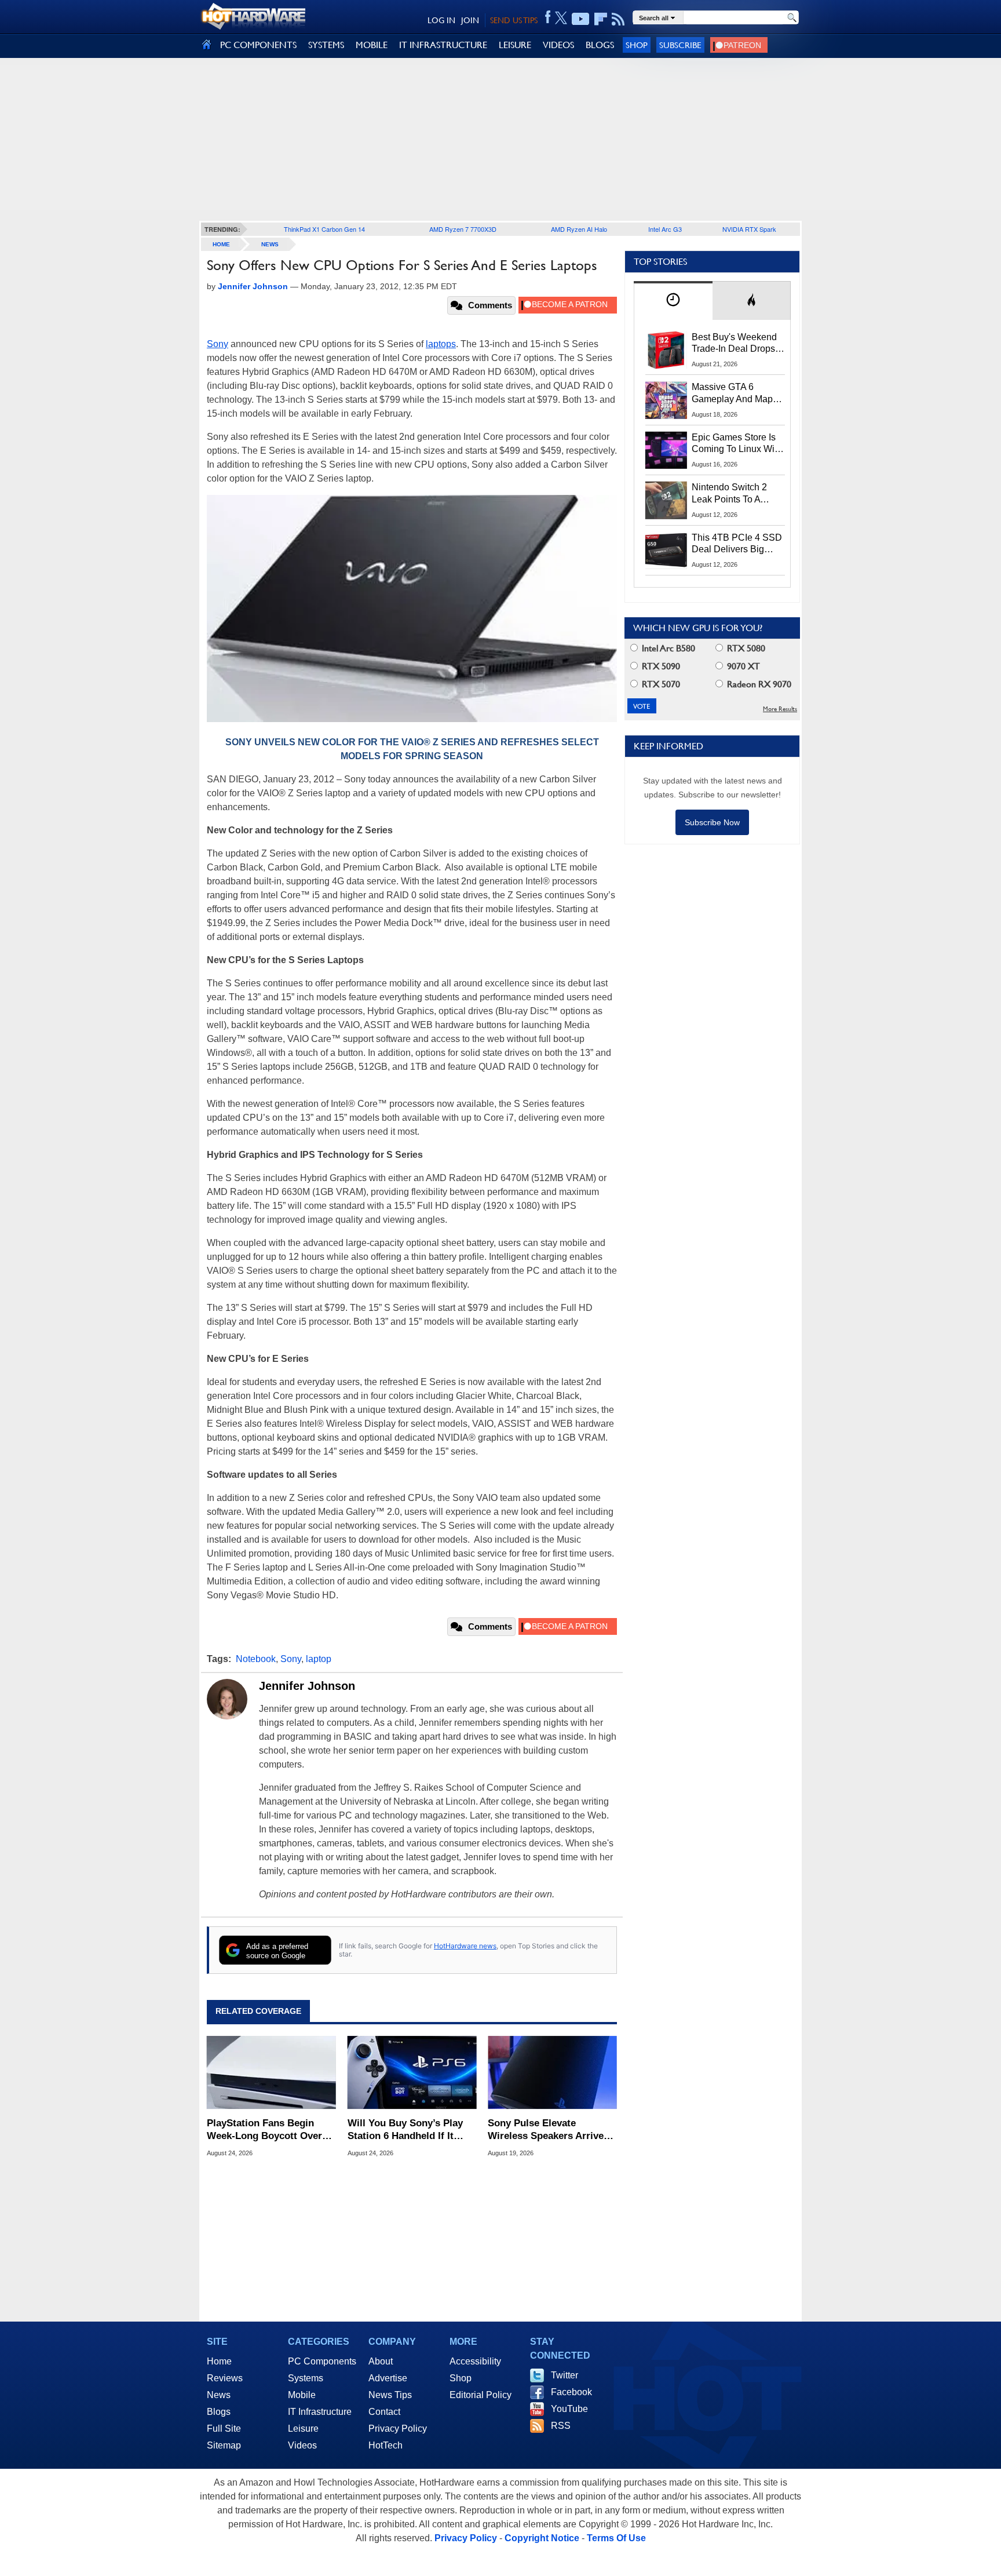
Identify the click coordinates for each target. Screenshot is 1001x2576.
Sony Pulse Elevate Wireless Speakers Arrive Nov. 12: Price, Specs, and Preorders (548, 2130)
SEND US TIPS (514, 20)
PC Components (322, 2361)
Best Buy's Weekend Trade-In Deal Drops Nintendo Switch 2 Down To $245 (734, 344)
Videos (302, 2445)
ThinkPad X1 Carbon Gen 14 (324, 229)
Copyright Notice (542, 2538)
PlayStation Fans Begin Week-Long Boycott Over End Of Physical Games (264, 2130)
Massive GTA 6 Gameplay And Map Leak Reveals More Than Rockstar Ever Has (733, 393)
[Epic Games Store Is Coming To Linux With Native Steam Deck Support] (666, 450)
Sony (218, 344)
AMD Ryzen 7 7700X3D (463, 229)
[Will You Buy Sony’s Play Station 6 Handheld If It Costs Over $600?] (412, 2072)
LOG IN (441, 20)
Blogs (219, 2412)
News (270, 244)
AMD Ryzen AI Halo (579, 229)
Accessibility (475, 2361)
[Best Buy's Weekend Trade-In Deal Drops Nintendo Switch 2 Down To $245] (666, 350)
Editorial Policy (481, 2395)
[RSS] (618, 19)
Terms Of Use (616, 2538)
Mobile (302, 2395)
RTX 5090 (660, 666)
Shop (637, 45)
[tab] (673, 300)
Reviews (225, 2378)
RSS (561, 2426)
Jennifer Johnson (307, 1686)
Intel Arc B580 (667, 648)
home (221, 244)
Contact (384, 2412)
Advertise (388, 2378)
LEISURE (515, 45)
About (381, 2361)
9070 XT (742, 666)
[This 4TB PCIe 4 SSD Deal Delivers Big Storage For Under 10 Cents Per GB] (666, 551)
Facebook (571, 2392)
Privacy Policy (398, 2429)
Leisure (303, 2429)
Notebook (256, 1659)
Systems (306, 2378)
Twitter (565, 2375)
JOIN (470, 20)
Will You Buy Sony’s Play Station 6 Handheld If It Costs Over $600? (405, 2130)
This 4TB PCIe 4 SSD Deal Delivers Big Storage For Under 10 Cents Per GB (737, 544)
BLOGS (600, 45)
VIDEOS (558, 45)
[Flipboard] (601, 19)
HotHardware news (465, 1946)
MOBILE (372, 45)
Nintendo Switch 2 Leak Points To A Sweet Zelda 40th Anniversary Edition (732, 494)
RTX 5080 (745, 648)
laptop (319, 1659)
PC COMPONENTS (258, 45)
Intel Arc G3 (665, 229)
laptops (441, 344)
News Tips (390, 2395)
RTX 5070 (660, 684)
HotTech (386, 2445)
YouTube (569, 2409)
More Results (780, 709)
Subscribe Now (712, 822)
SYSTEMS (326, 45)
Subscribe (680, 45)
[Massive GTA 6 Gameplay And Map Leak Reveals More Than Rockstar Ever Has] (666, 400)
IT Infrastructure (320, 2412)
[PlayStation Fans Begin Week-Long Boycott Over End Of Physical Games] (271, 2072)
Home (219, 2361)
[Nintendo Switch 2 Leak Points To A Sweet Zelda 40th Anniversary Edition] (666, 500)
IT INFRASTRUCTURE (443, 45)
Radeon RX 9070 (758, 684)
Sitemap (224, 2445)
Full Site (224, 2429)
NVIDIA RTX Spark (749, 229)
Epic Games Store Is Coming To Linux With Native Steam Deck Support (737, 444)
